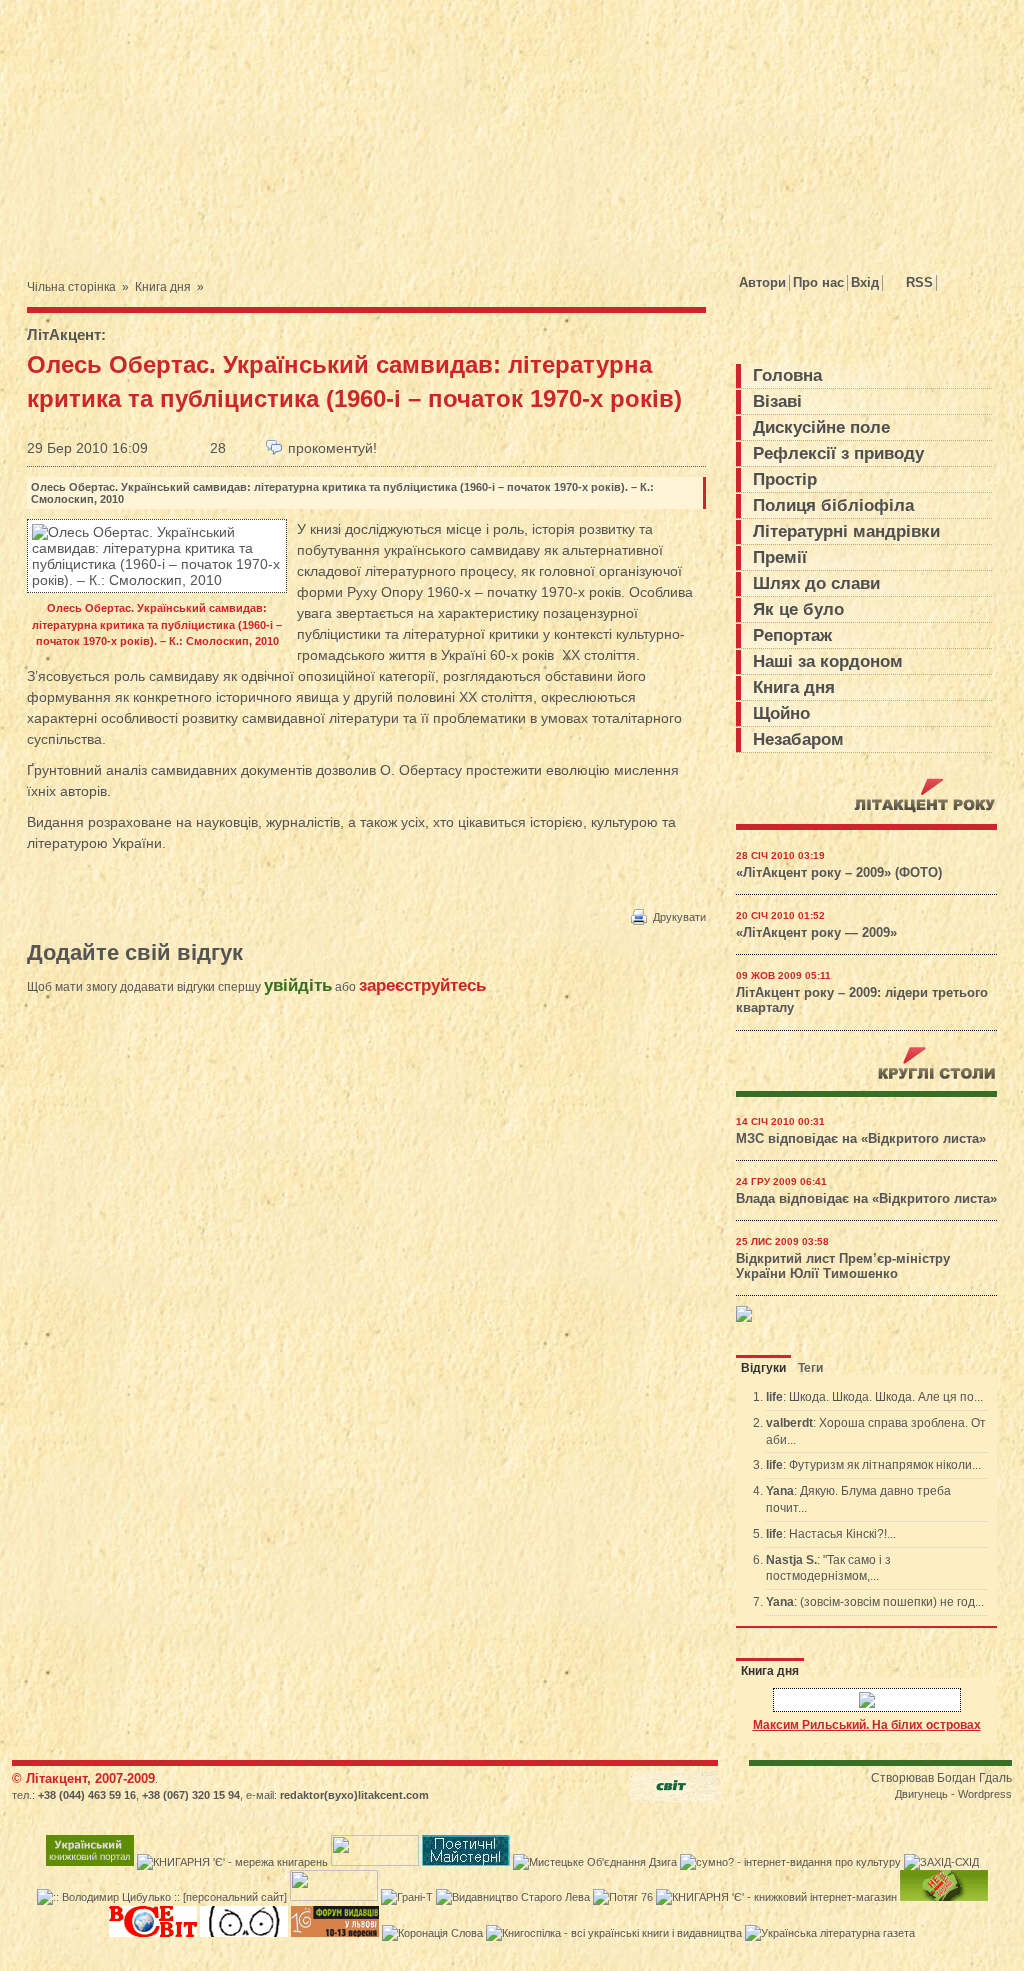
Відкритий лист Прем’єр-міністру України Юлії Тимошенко (843, 1266)
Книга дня (163, 287)
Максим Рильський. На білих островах (867, 1725)
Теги (810, 1368)
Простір (785, 479)
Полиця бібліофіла (833, 505)
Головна (787, 375)
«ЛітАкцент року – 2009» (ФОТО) (839, 873)
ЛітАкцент (64, 334)
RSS (919, 282)
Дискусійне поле (821, 427)
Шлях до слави (816, 583)
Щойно (781, 713)
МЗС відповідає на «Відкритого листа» (861, 1139)
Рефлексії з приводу (838, 453)
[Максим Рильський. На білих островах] (867, 1701)
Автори (762, 282)
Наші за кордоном (828, 661)
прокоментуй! (332, 448)
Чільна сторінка (71, 287)
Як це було (798, 609)
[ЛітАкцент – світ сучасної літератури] (205, 123)
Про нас (818, 282)
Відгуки (763, 1368)
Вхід (865, 282)
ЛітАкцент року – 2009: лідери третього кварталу (862, 1000)
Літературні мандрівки (846, 531)
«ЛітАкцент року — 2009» (816, 933)
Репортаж (792, 635)
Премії (780, 557)
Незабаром (798, 739)
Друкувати (679, 917)
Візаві (777, 401)
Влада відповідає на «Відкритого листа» (866, 1199)
